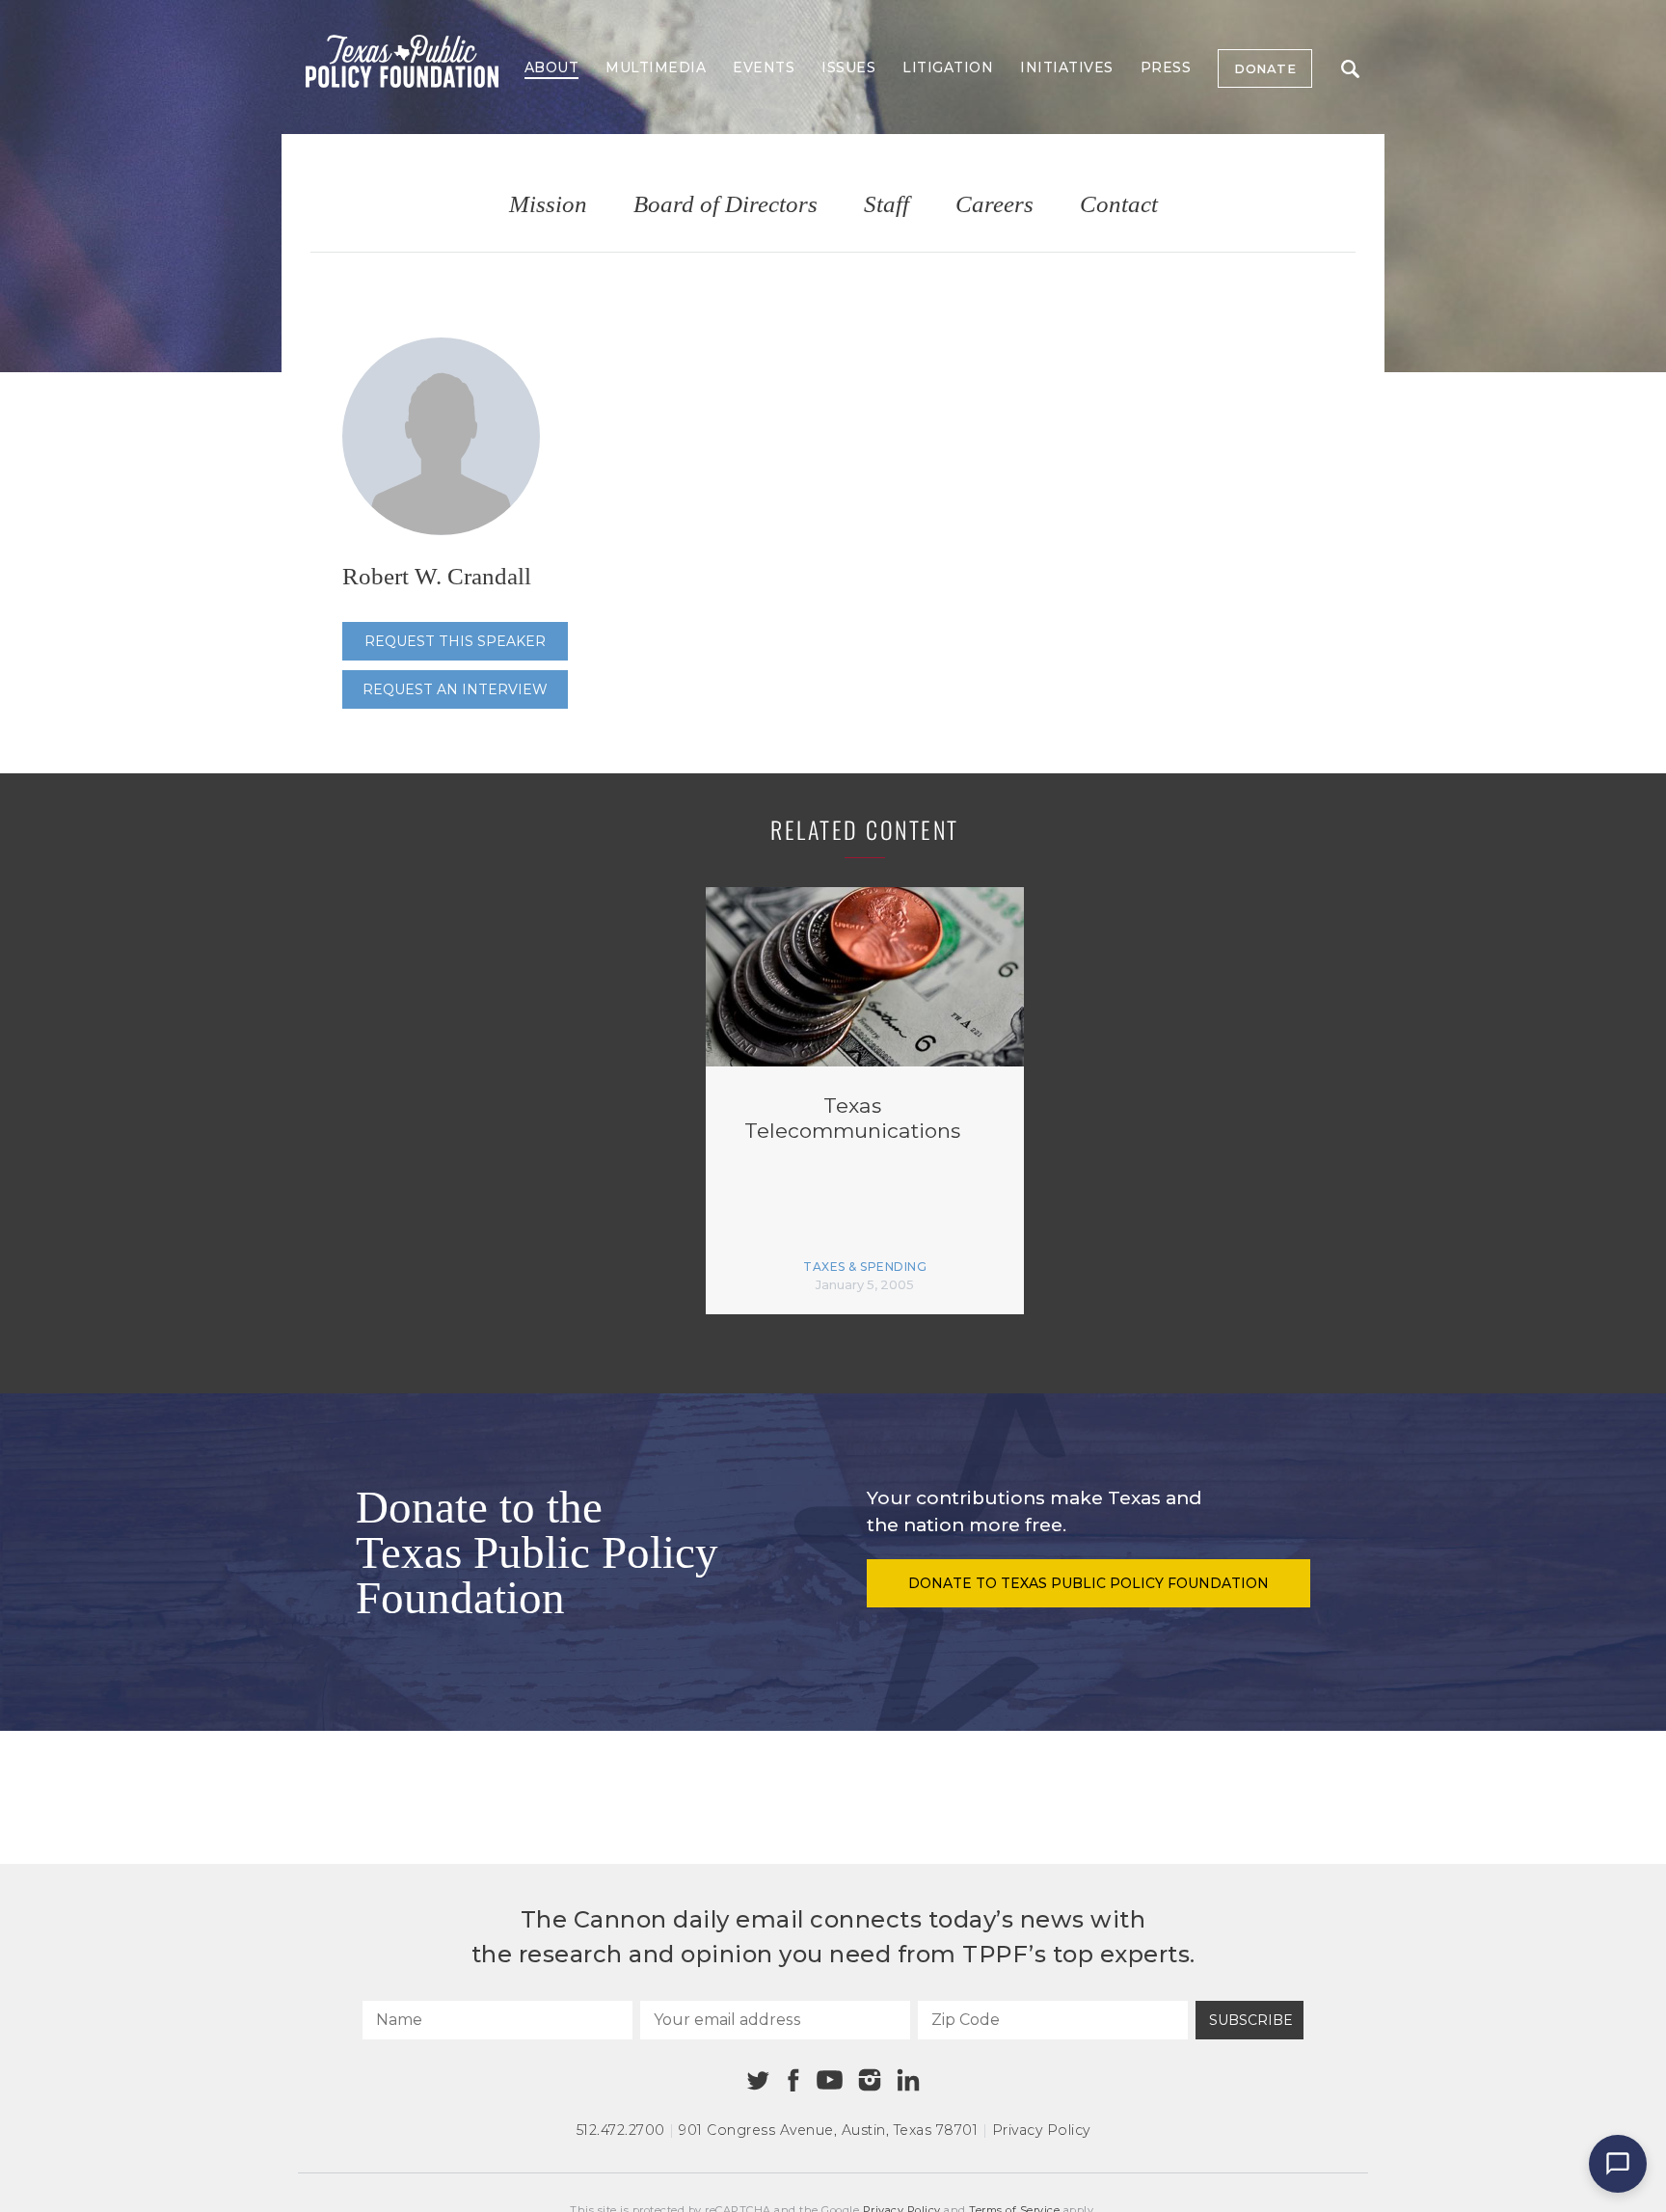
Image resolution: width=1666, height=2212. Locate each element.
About (552, 67)
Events (764, 67)
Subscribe (1251, 2020)
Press (1166, 67)
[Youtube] (829, 2081)
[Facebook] (793, 2080)
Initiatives (1067, 67)
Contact (1119, 205)
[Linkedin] (908, 2080)
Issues (848, 67)
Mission (548, 205)
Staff (887, 205)
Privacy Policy (1041, 2130)
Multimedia (656, 67)
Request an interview (455, 689)
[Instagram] (870, 2080)
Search (1350, 68)
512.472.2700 (621, 2130)
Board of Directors (726, 205)
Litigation (948, 67)
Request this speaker (455, 641)
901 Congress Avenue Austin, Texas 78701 (828, 2130)
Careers (994, 205)
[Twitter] (758, 2080)
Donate (1265, 68)
